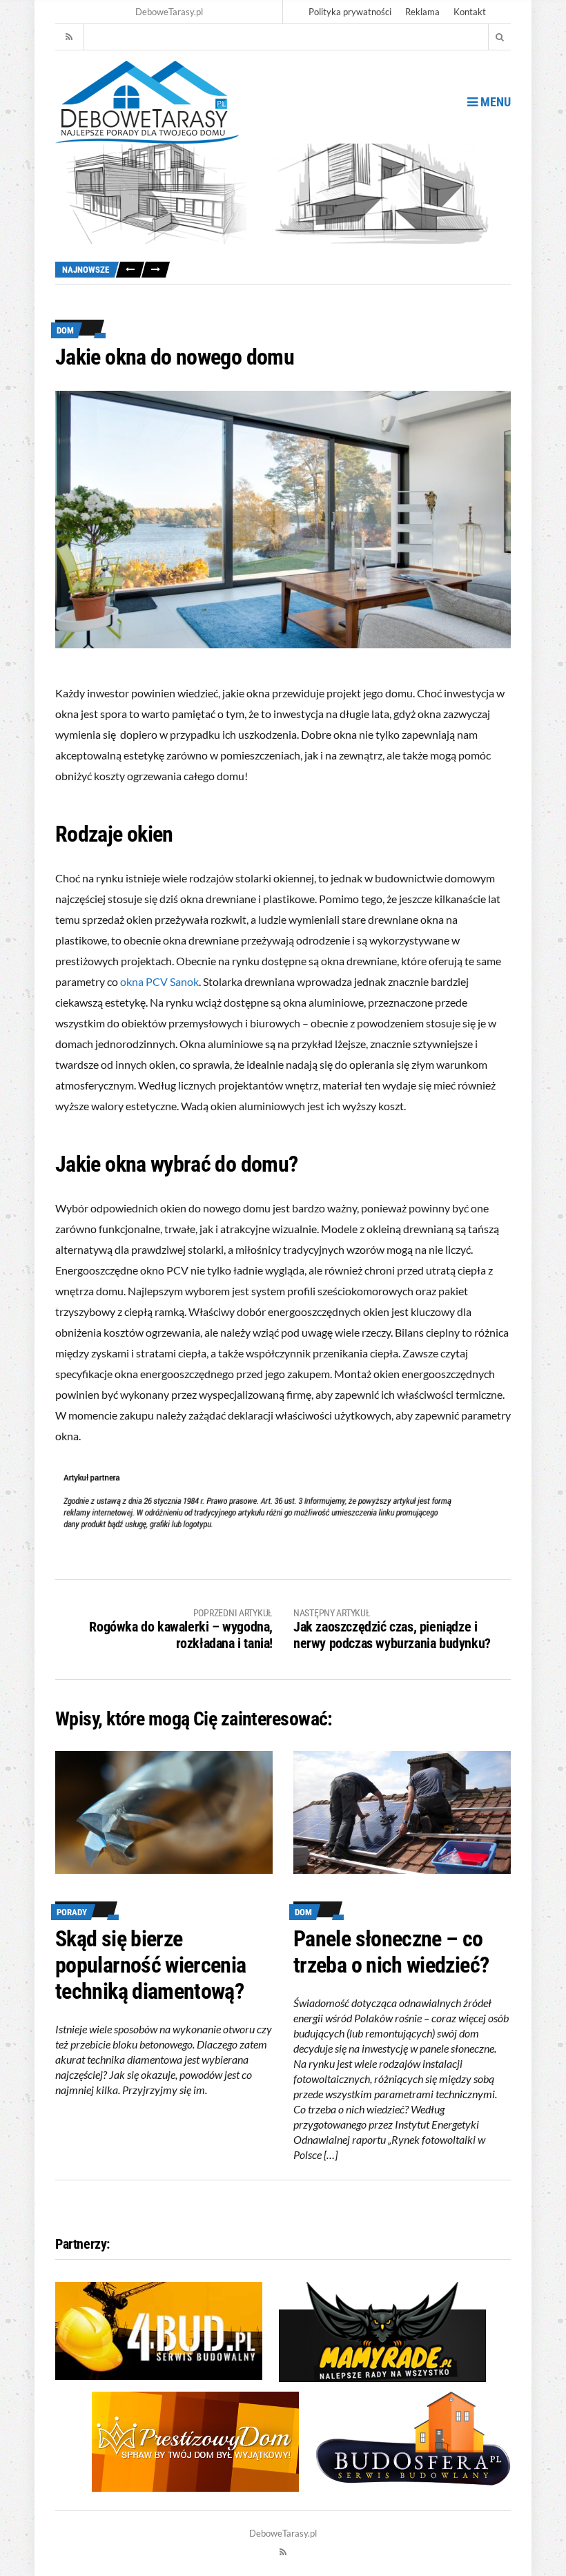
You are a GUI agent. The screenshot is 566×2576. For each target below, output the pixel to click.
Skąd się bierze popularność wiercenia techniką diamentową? (151, 1965)
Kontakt (470, 12)
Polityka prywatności (350, 12)
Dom (65, 330)
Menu (494, 102)
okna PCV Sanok (159, 981)
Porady (72, 1912)
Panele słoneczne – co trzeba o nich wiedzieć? (391, 1952)
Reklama (422, 12)
